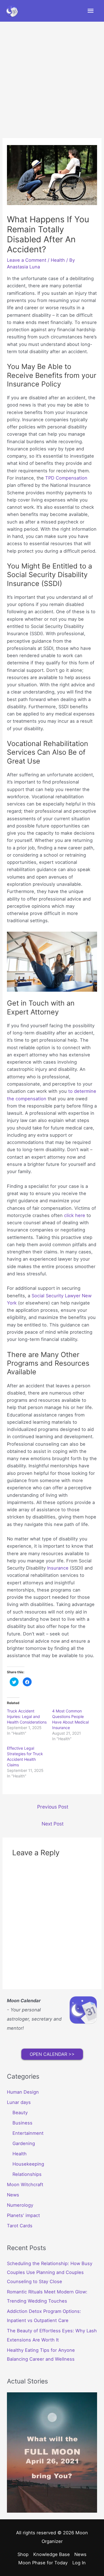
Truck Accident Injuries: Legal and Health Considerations (27, 1716)
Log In (79, 2563)
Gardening (24, 2143)
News (13, 2195)
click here (75, 1215)
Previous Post (53, 1807)
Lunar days (19, 2102)
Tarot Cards (20, 2226)
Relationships (27, 2174)
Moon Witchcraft (25, 2185)
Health (58, 260)
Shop (23, 2554)
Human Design (23, 2092)
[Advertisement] (52, 77)
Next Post (53, 1824)
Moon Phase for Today (43, 2563)
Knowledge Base (52, 2554)
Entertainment (28, 2133)
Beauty (20, 2113)
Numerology (20, 2205)
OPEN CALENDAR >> (52, 2054)
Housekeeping (28, 2164)
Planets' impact (23, 2215)
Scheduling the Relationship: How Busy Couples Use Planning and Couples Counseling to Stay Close (50, 2273)
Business (22, 2123)
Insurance (58, 1568)
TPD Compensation (66, 478)
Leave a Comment (27, 260)
